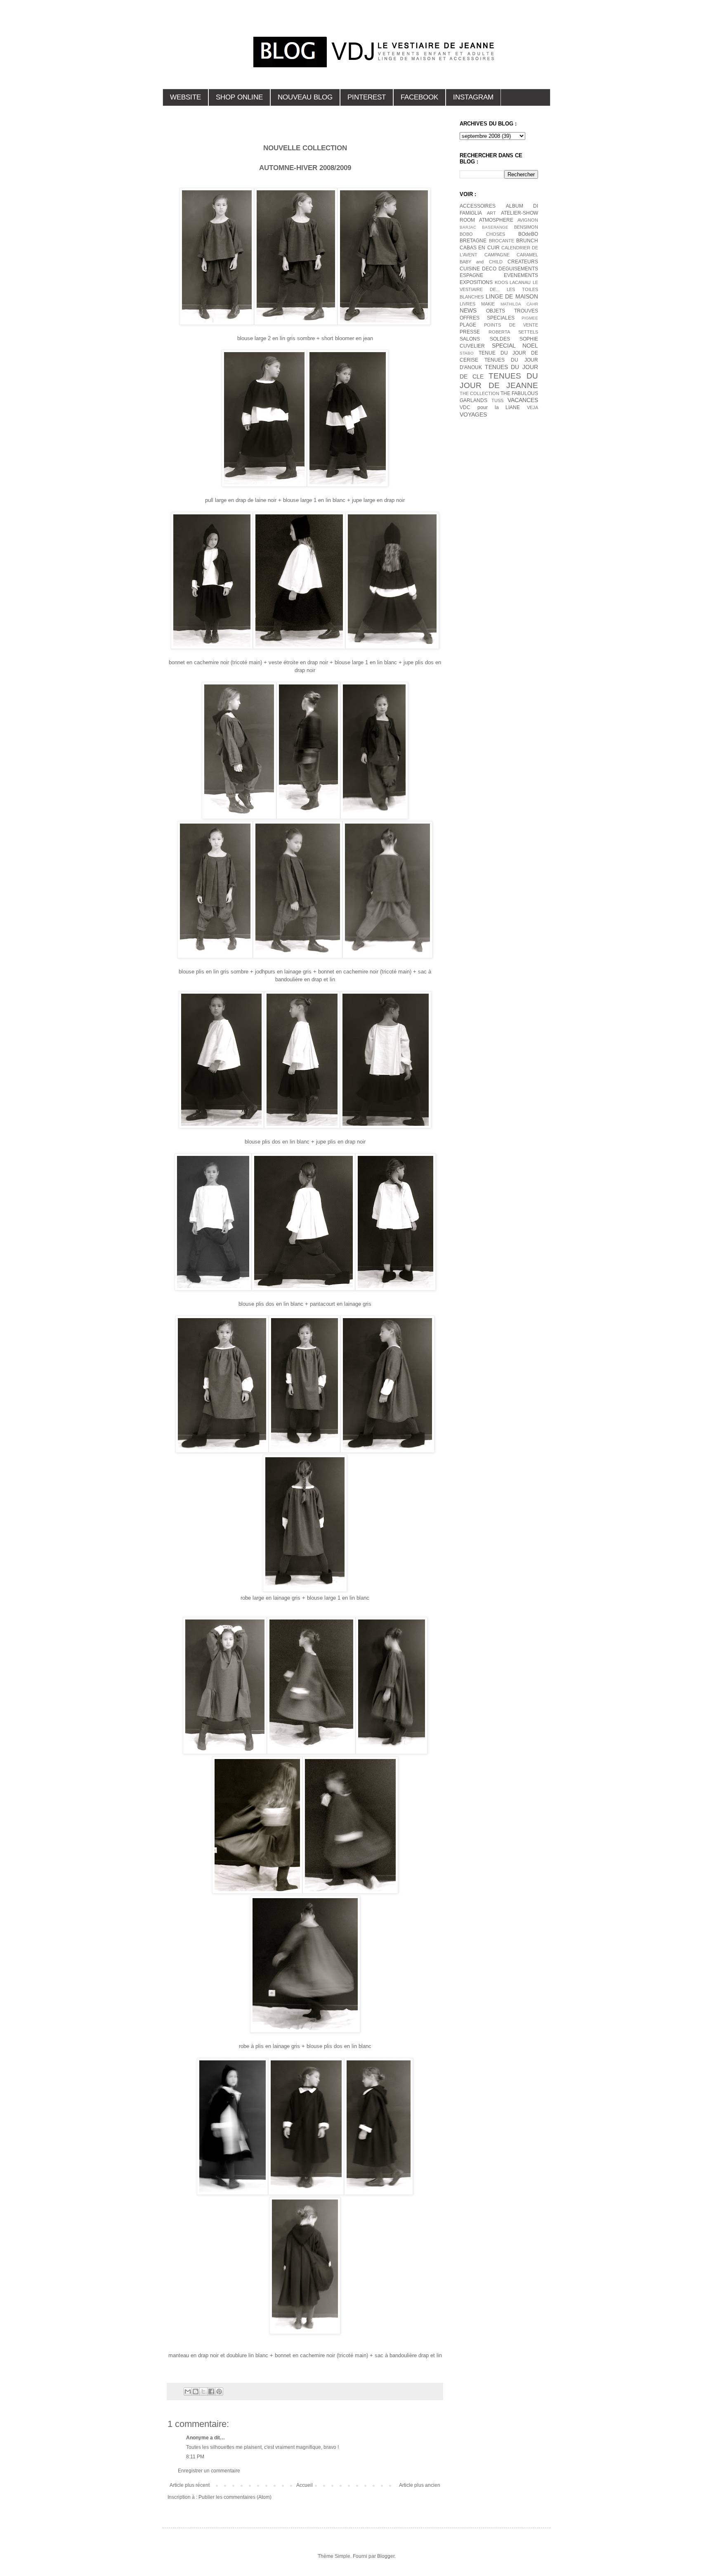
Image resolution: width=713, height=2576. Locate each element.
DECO (489, 269)
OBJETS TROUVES (512, 311)
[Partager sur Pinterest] (219, 2391)
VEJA (532, 407)
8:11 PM (195, 2457)
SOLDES (500, 339)
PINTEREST (367, 97)
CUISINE (470, 269)
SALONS (470, 339)
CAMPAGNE (497, 255)
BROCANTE (502, 241)
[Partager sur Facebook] (211, 2391)
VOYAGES (473, 414)
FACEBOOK (419, 97)
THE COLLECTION (479, 393)
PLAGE (468, 325)
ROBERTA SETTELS (513, 332)
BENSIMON (526, 227)
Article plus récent (190, 2485)
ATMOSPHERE (496, 220)
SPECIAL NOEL (515, 346)
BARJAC (468, 227)
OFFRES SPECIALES (487, 318)
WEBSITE (185, 97)
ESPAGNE (471, 275)
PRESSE (470, 332)
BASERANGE (495, 227)
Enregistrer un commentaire (209, 2471)
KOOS (501, 282)
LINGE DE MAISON (512, 296)
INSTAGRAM (473, 97)
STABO (467, 353)
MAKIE (488, 304)
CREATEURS (523, 262)
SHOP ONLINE (239, 97)
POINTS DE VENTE (511, 325)
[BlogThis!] (196, 2391)
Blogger (386, 2556)
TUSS (497, 400)
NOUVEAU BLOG (305, 97)
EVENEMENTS (521, 275)
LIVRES (467, 304)
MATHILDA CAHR (519, 304)
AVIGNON (528, 220)
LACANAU (520, 282)
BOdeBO (528, 234)
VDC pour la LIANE (490, 407)
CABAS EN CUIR (480, 248)
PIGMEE (530, 318)
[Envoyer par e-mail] (188, 2391)
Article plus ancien (420, 2485)
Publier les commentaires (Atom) (235, 2497)
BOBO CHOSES (482, 234)
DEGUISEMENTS (518, 269)
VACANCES (523, 400)
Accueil (305, 2485)
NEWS (468, 310)
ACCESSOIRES (478, 206)
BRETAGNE (473, 241)
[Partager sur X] (203, 2391)
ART (491, 213)
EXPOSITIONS (476, 282)
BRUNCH (527, 241)
